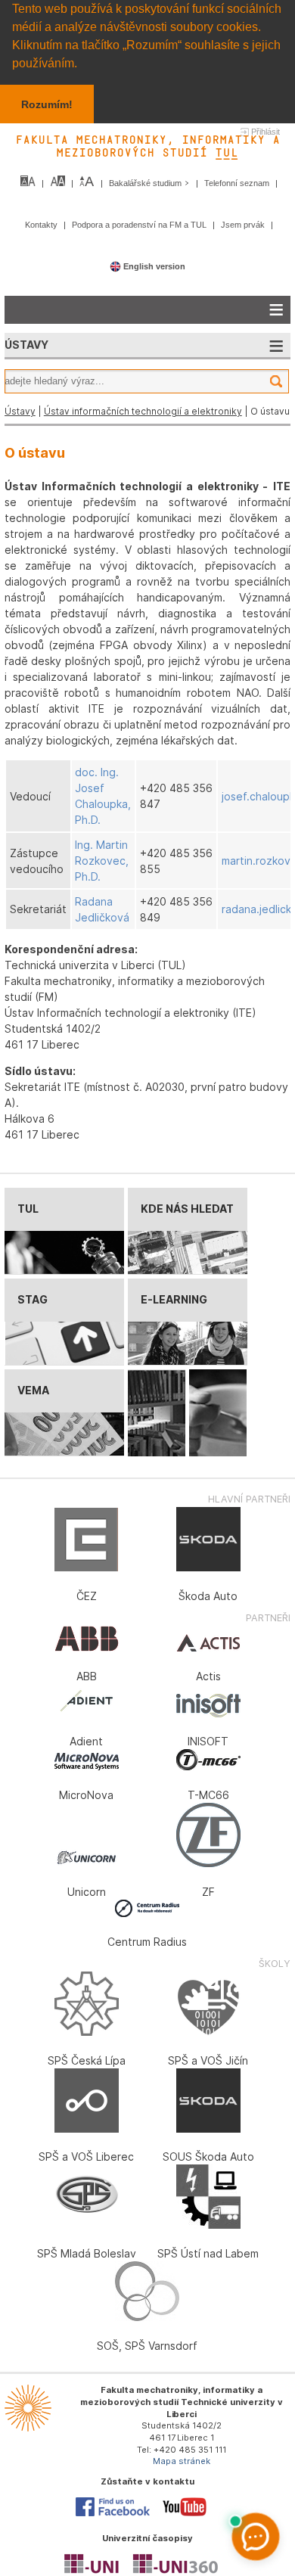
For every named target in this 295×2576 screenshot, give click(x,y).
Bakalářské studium (146, 183)
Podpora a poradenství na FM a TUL (140, 225)
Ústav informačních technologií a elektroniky (143, 411)
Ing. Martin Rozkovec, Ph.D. (102, 861)
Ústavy (20, 411)
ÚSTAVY (26, 345)
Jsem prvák (244, 225)
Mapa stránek (182, 2461)
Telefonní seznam (238, 183)
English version (153, 266)
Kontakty (42, 225)
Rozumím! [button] (47, 104)
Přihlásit (265, 132)
